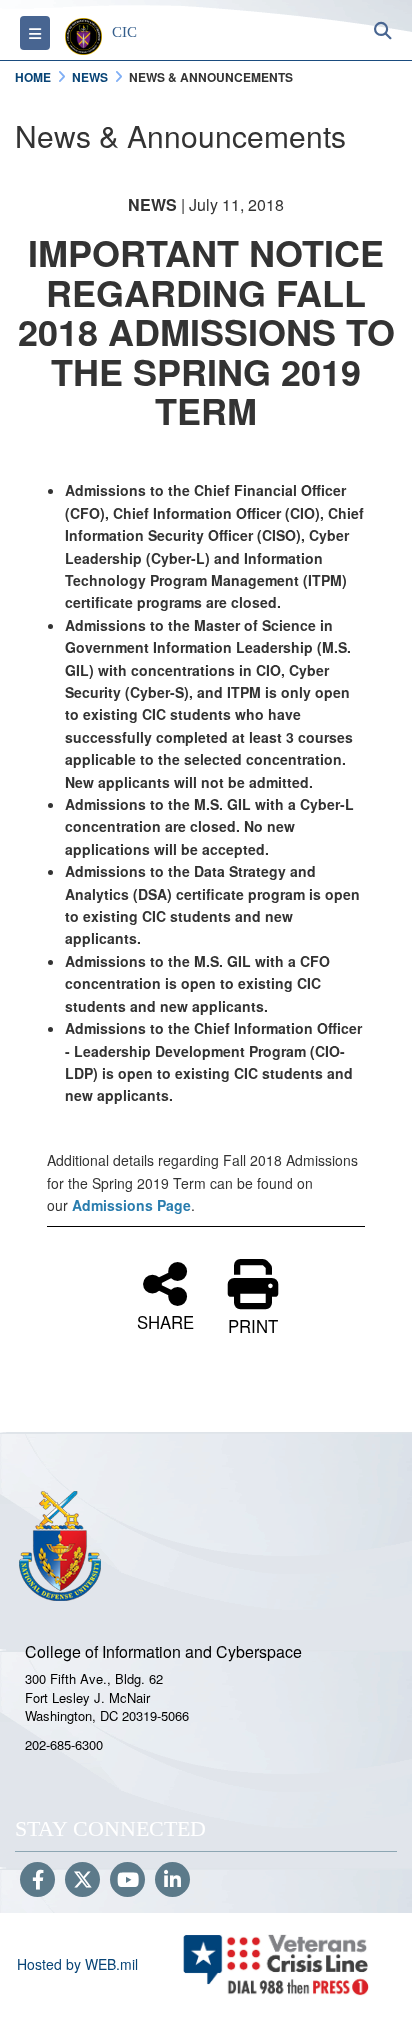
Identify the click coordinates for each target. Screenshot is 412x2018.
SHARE (165, 1319)
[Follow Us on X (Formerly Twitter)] (82, 1881)
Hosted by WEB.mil (77, 1964)
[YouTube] (127, 1881)
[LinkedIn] (172, 1881)
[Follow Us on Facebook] (37, 1881)
